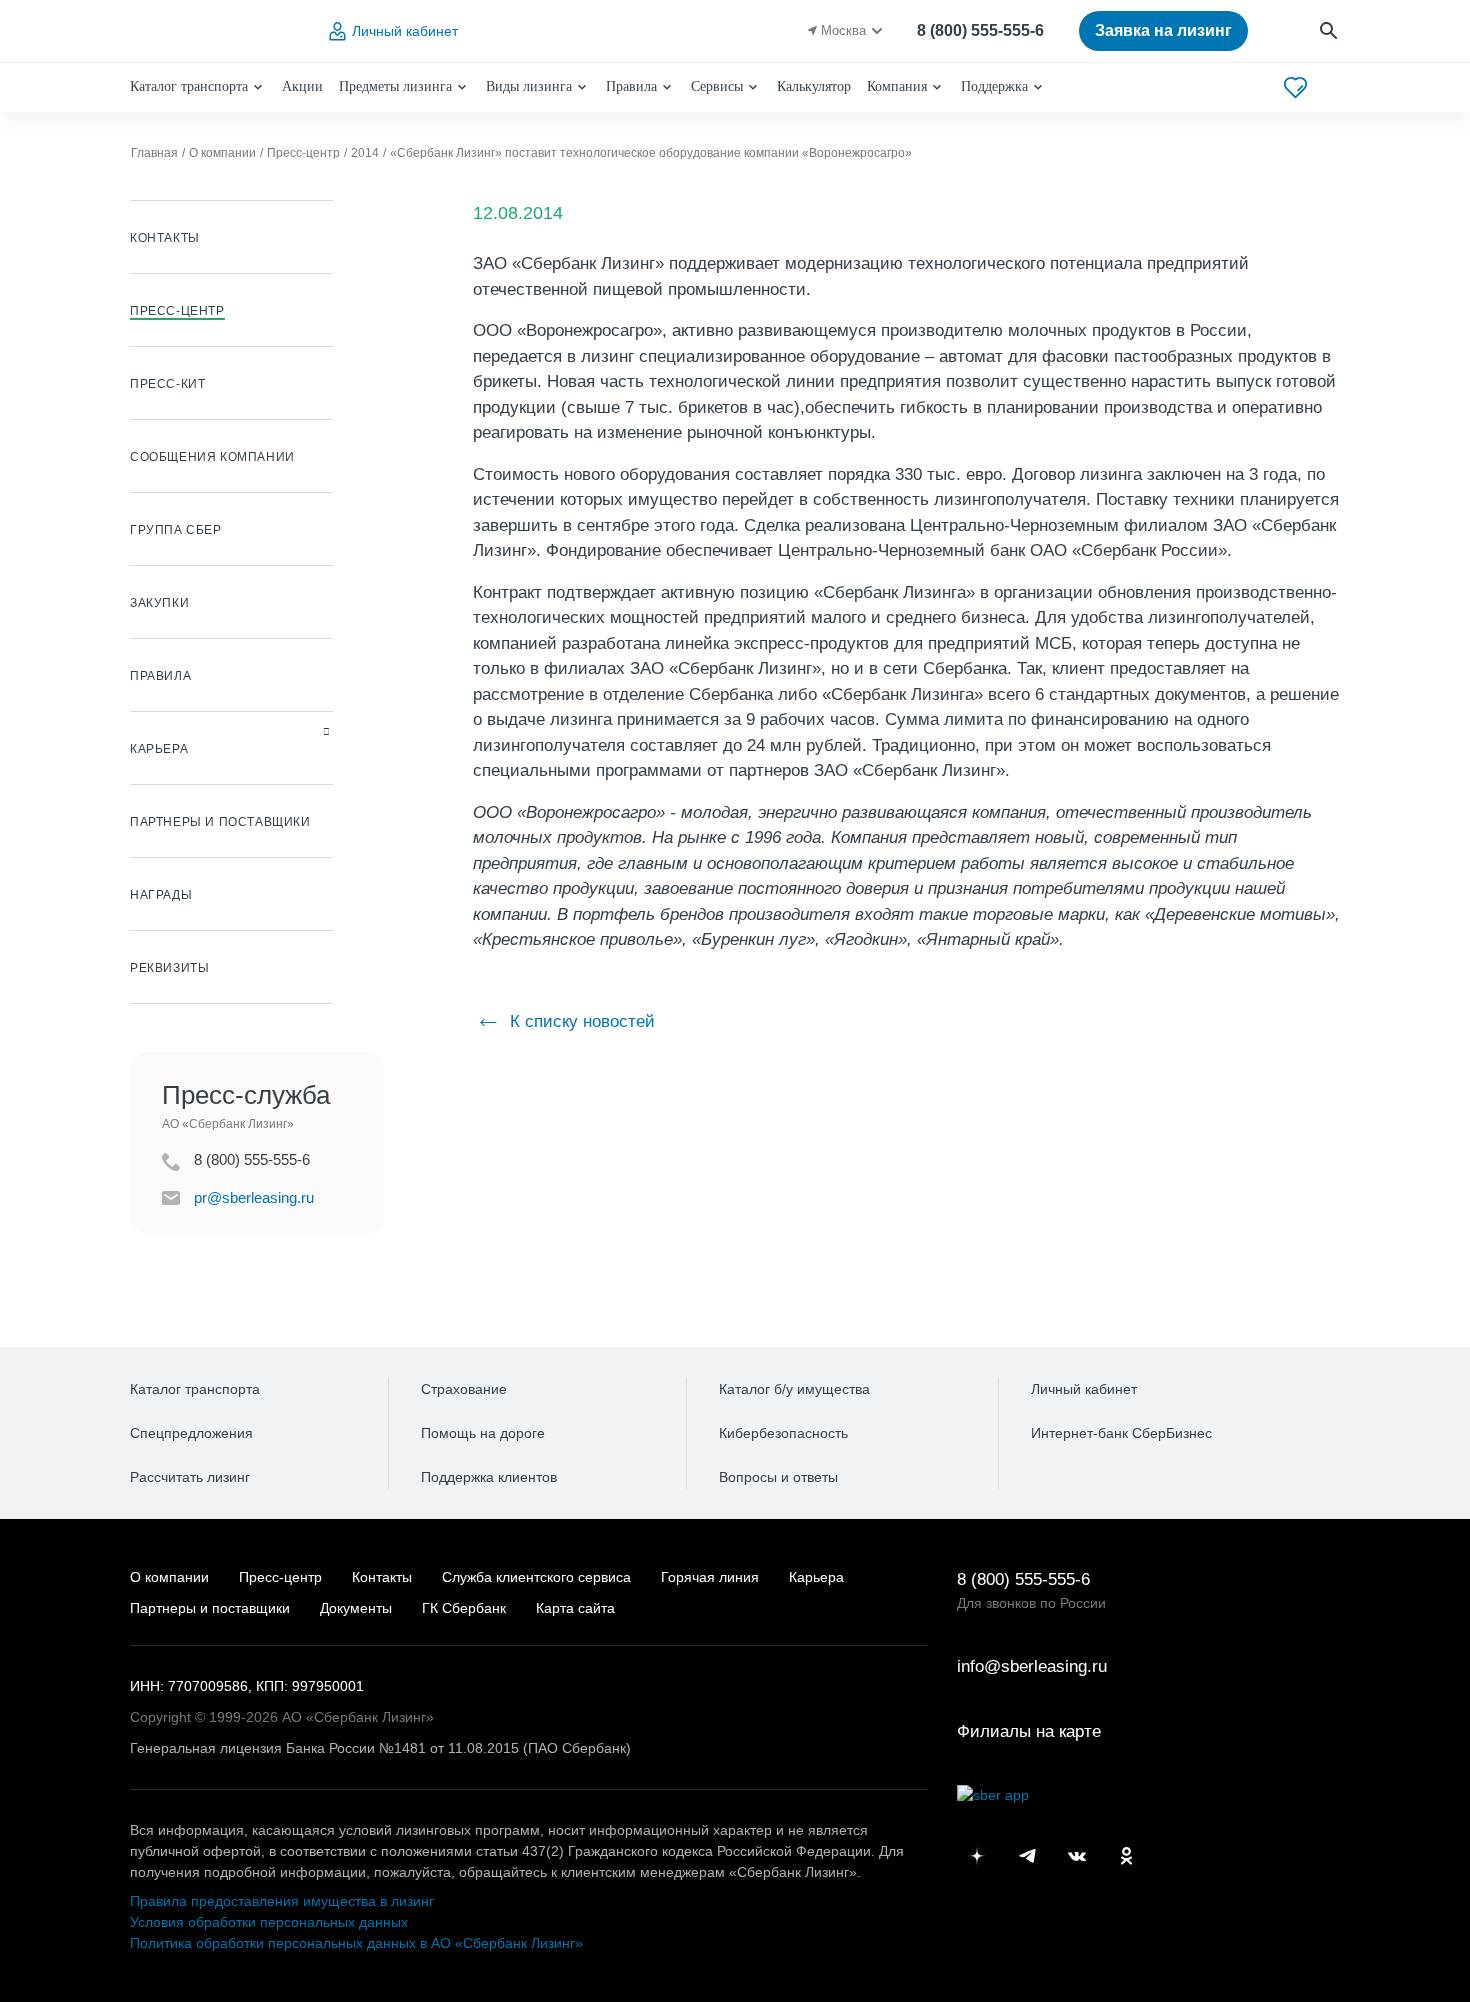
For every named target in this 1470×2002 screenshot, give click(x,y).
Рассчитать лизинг (190, 1477)
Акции (302, 86)
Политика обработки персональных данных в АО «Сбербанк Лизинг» (356, 1943)
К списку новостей (580, 1021)
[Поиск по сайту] (1329, 31)
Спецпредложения (191, 1433)
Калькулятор (814, 86)
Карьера (816, 1577)
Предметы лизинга (395, 86)
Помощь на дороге (483, 1433)
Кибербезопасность (783, 1433)
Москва (843, 30)
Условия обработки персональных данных (269, 1922)
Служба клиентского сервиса (536, 1577)
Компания (897, 86)
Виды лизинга (529, 86)
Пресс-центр (280, 1577)
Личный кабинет (405, 31)
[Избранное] (1295, 87)
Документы (356, 1608)
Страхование (464, 1389)
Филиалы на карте (1029, 1731)
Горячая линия (710, 1577)
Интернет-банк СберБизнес (1121, 1433)
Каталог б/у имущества (794, 1389)
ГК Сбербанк (464, 1608)
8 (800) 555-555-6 (980, 30)
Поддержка (994, 86)
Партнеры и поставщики (210, 1608)
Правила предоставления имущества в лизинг (282, 1901)
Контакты (382, 1577)
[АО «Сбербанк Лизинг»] (211, 31)
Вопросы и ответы (778, 1477)
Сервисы (717, 86)
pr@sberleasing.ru (254, 1197)
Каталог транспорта (189, 86)
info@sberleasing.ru (1032, 1666)
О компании (169, 1577)
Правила (631, 86)
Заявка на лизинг (1163, 30)
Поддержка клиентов (489, 1477)
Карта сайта (575, 1608)
